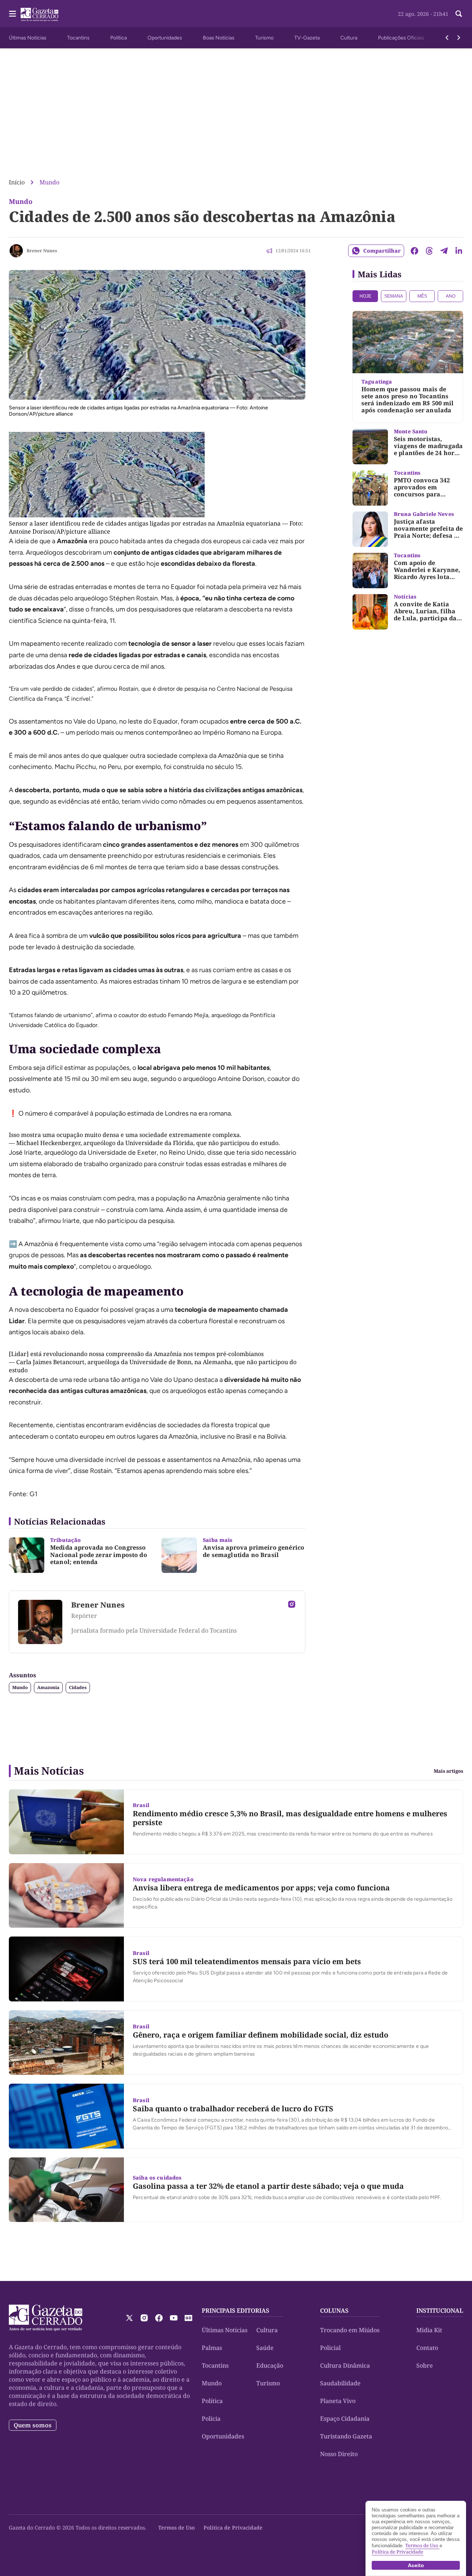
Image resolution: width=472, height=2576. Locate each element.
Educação (270, 2365)
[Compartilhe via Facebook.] (414, 251)
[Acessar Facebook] (159, 2318)
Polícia (211, 2419)
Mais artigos (448, 1771)
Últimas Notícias (28, 38)
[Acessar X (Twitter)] (129, 2318)
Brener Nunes (42, 251)
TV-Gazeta (307, 38)
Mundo (49, 182)
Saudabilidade (340, 2383)
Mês (422, 296)
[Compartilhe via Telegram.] (444, 251)
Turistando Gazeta (346, 2436)
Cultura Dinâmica (345, 2365)
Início (17, 182)
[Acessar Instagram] (292, 1604)
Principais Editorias (235, 2310)
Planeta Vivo (338, 2401)
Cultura (349, 38)
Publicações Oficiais (401, 38)
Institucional (440, 2310)
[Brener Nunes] (16, 251)
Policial (330, 2348)
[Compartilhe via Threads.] (429, 251)
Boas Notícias (219, 38)
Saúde (265, 2348)
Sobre (425, 2365)
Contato (427, 2348)
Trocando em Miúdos (350, 2330)
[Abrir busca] (459, 14)
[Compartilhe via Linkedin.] (459, 251)
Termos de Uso (176, 2528)
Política (119, 38)
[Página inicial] (46, 2318)
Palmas (212, 2348)
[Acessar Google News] (188, 2318)
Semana (394, 296)
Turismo (264, 38)
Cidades (78, 1687)
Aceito (416, 2565)
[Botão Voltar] (447, 38)
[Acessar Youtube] (174, 2318)
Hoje (365, 296)
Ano (451, 296)
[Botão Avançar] (459, 38)
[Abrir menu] (13, 14)
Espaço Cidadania (345, 2419)
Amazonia (48, 1687)
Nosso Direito (339, 2454)
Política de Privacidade (233, 2528)
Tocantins (78, 38)
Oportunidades (165, 38)
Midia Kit (429, 2330)
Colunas (334, 2310)
